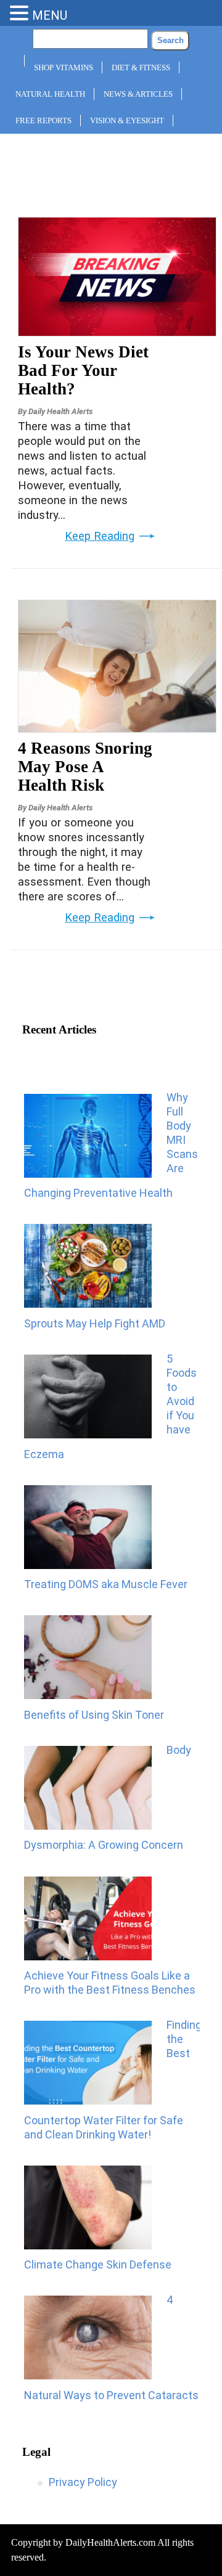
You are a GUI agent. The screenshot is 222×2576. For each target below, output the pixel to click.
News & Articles (138, 94)
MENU (50, 15)
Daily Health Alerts (60, 411)
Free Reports (43, 120)
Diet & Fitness (141, 67)
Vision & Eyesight (127, 120)
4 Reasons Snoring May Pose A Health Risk (85, 767)
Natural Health (50, 94)
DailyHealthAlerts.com (110, 2542)
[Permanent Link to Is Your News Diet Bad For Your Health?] (117, 332)
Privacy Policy (83, 2482)
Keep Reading (100, 536)
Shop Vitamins (64, 67)
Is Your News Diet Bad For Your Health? (83, 370)
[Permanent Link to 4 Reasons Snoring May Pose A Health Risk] (117, 728)
